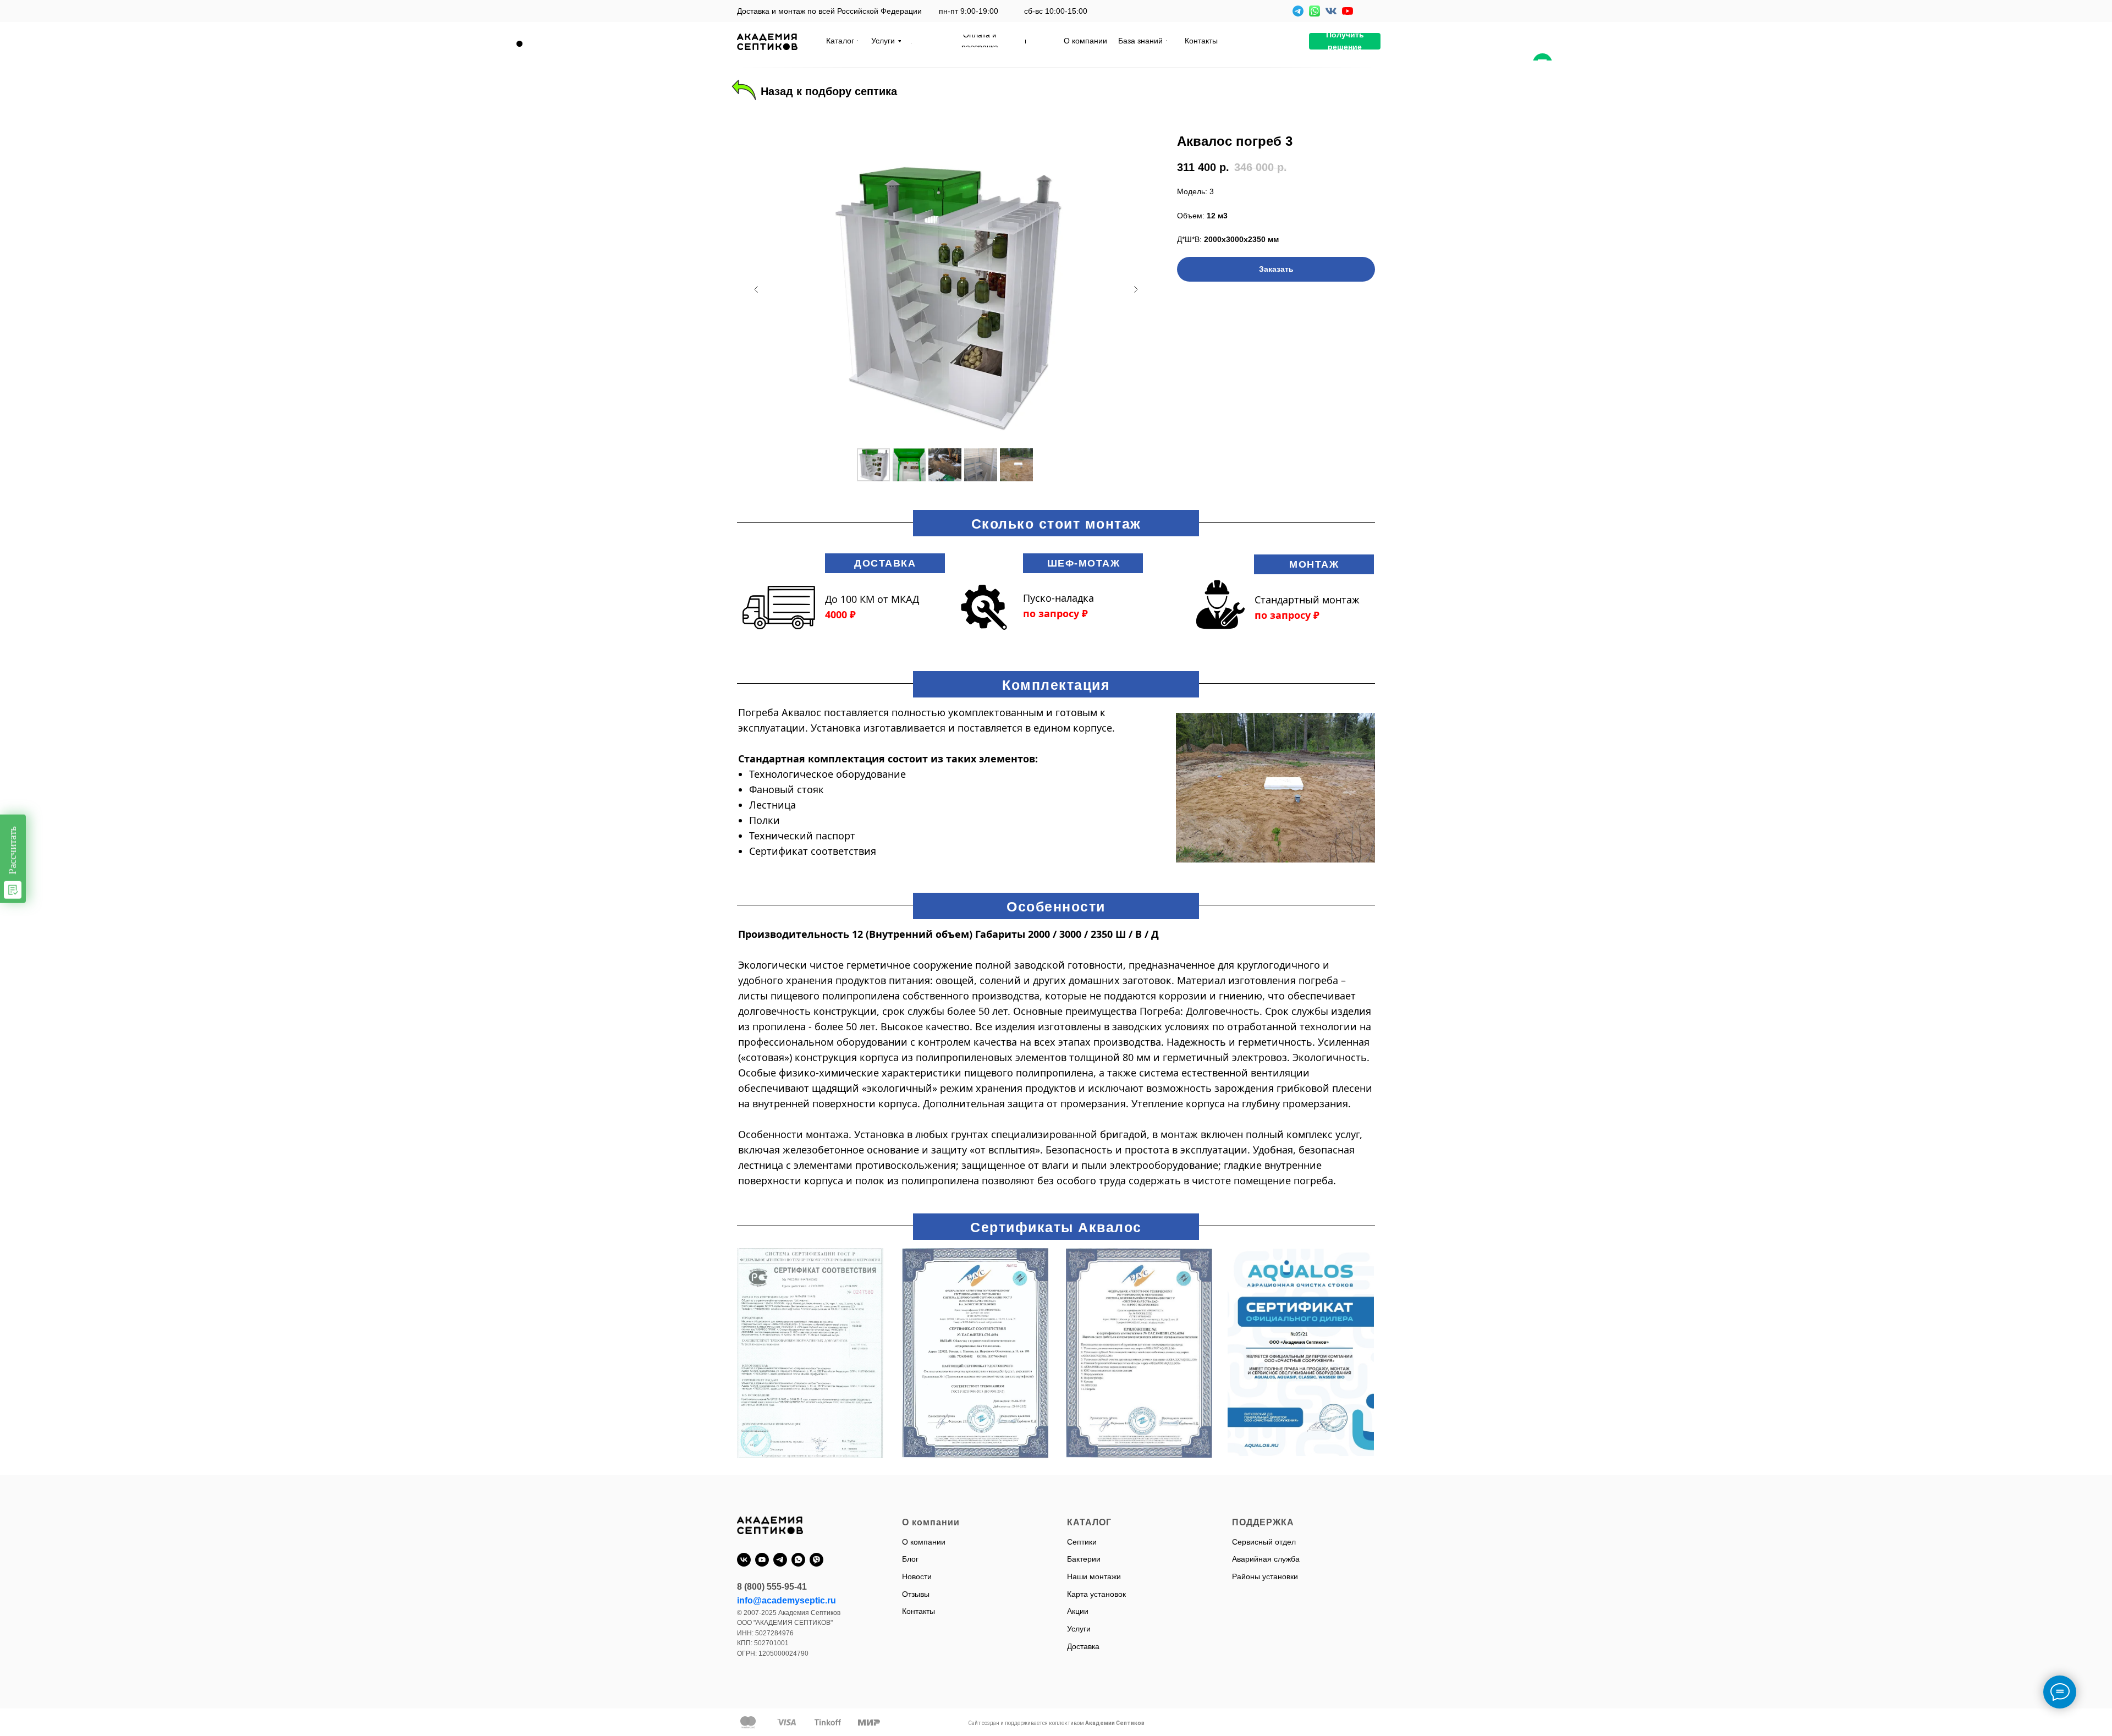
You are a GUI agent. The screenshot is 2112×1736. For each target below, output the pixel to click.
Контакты (919, 1611)
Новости (917, 1576)
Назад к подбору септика (829, 91)
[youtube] (762, 1560)
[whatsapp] (798, 1560)
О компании (924, 1542)
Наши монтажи (1094, 1576)
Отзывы (916, 1594)
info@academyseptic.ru (787, 1600)
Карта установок (1096, 1594)
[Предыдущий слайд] (756, 289)
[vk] (744, 1560)
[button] (1345, 41)
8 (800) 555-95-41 (772, 1587)
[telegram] (780, 1560)
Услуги (1079, 1629)
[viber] (816, 1560)
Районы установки (1265, 1576)
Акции (1078, 1611)
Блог (910, 1559)
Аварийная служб (1264, 1559)
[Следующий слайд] (1136, 289)
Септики (1082, 1542)
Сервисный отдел (1264, 1542)
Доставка (1083, 1646)
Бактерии (1084, 1559)
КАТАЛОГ (1089, 1522)
